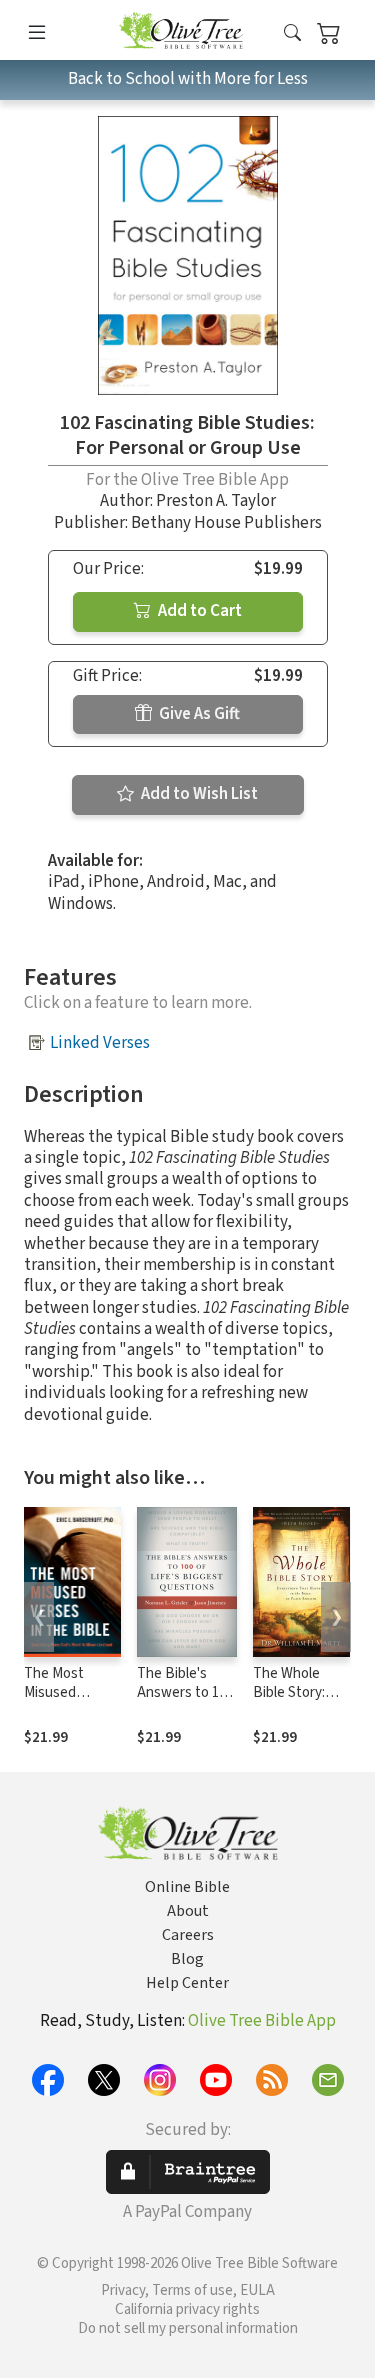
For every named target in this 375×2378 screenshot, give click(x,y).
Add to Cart (198, 611)
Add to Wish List (198, 794)
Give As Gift (198, 714)
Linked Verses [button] (100, 1043)
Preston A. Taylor (216, 501)
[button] (292, 33)
